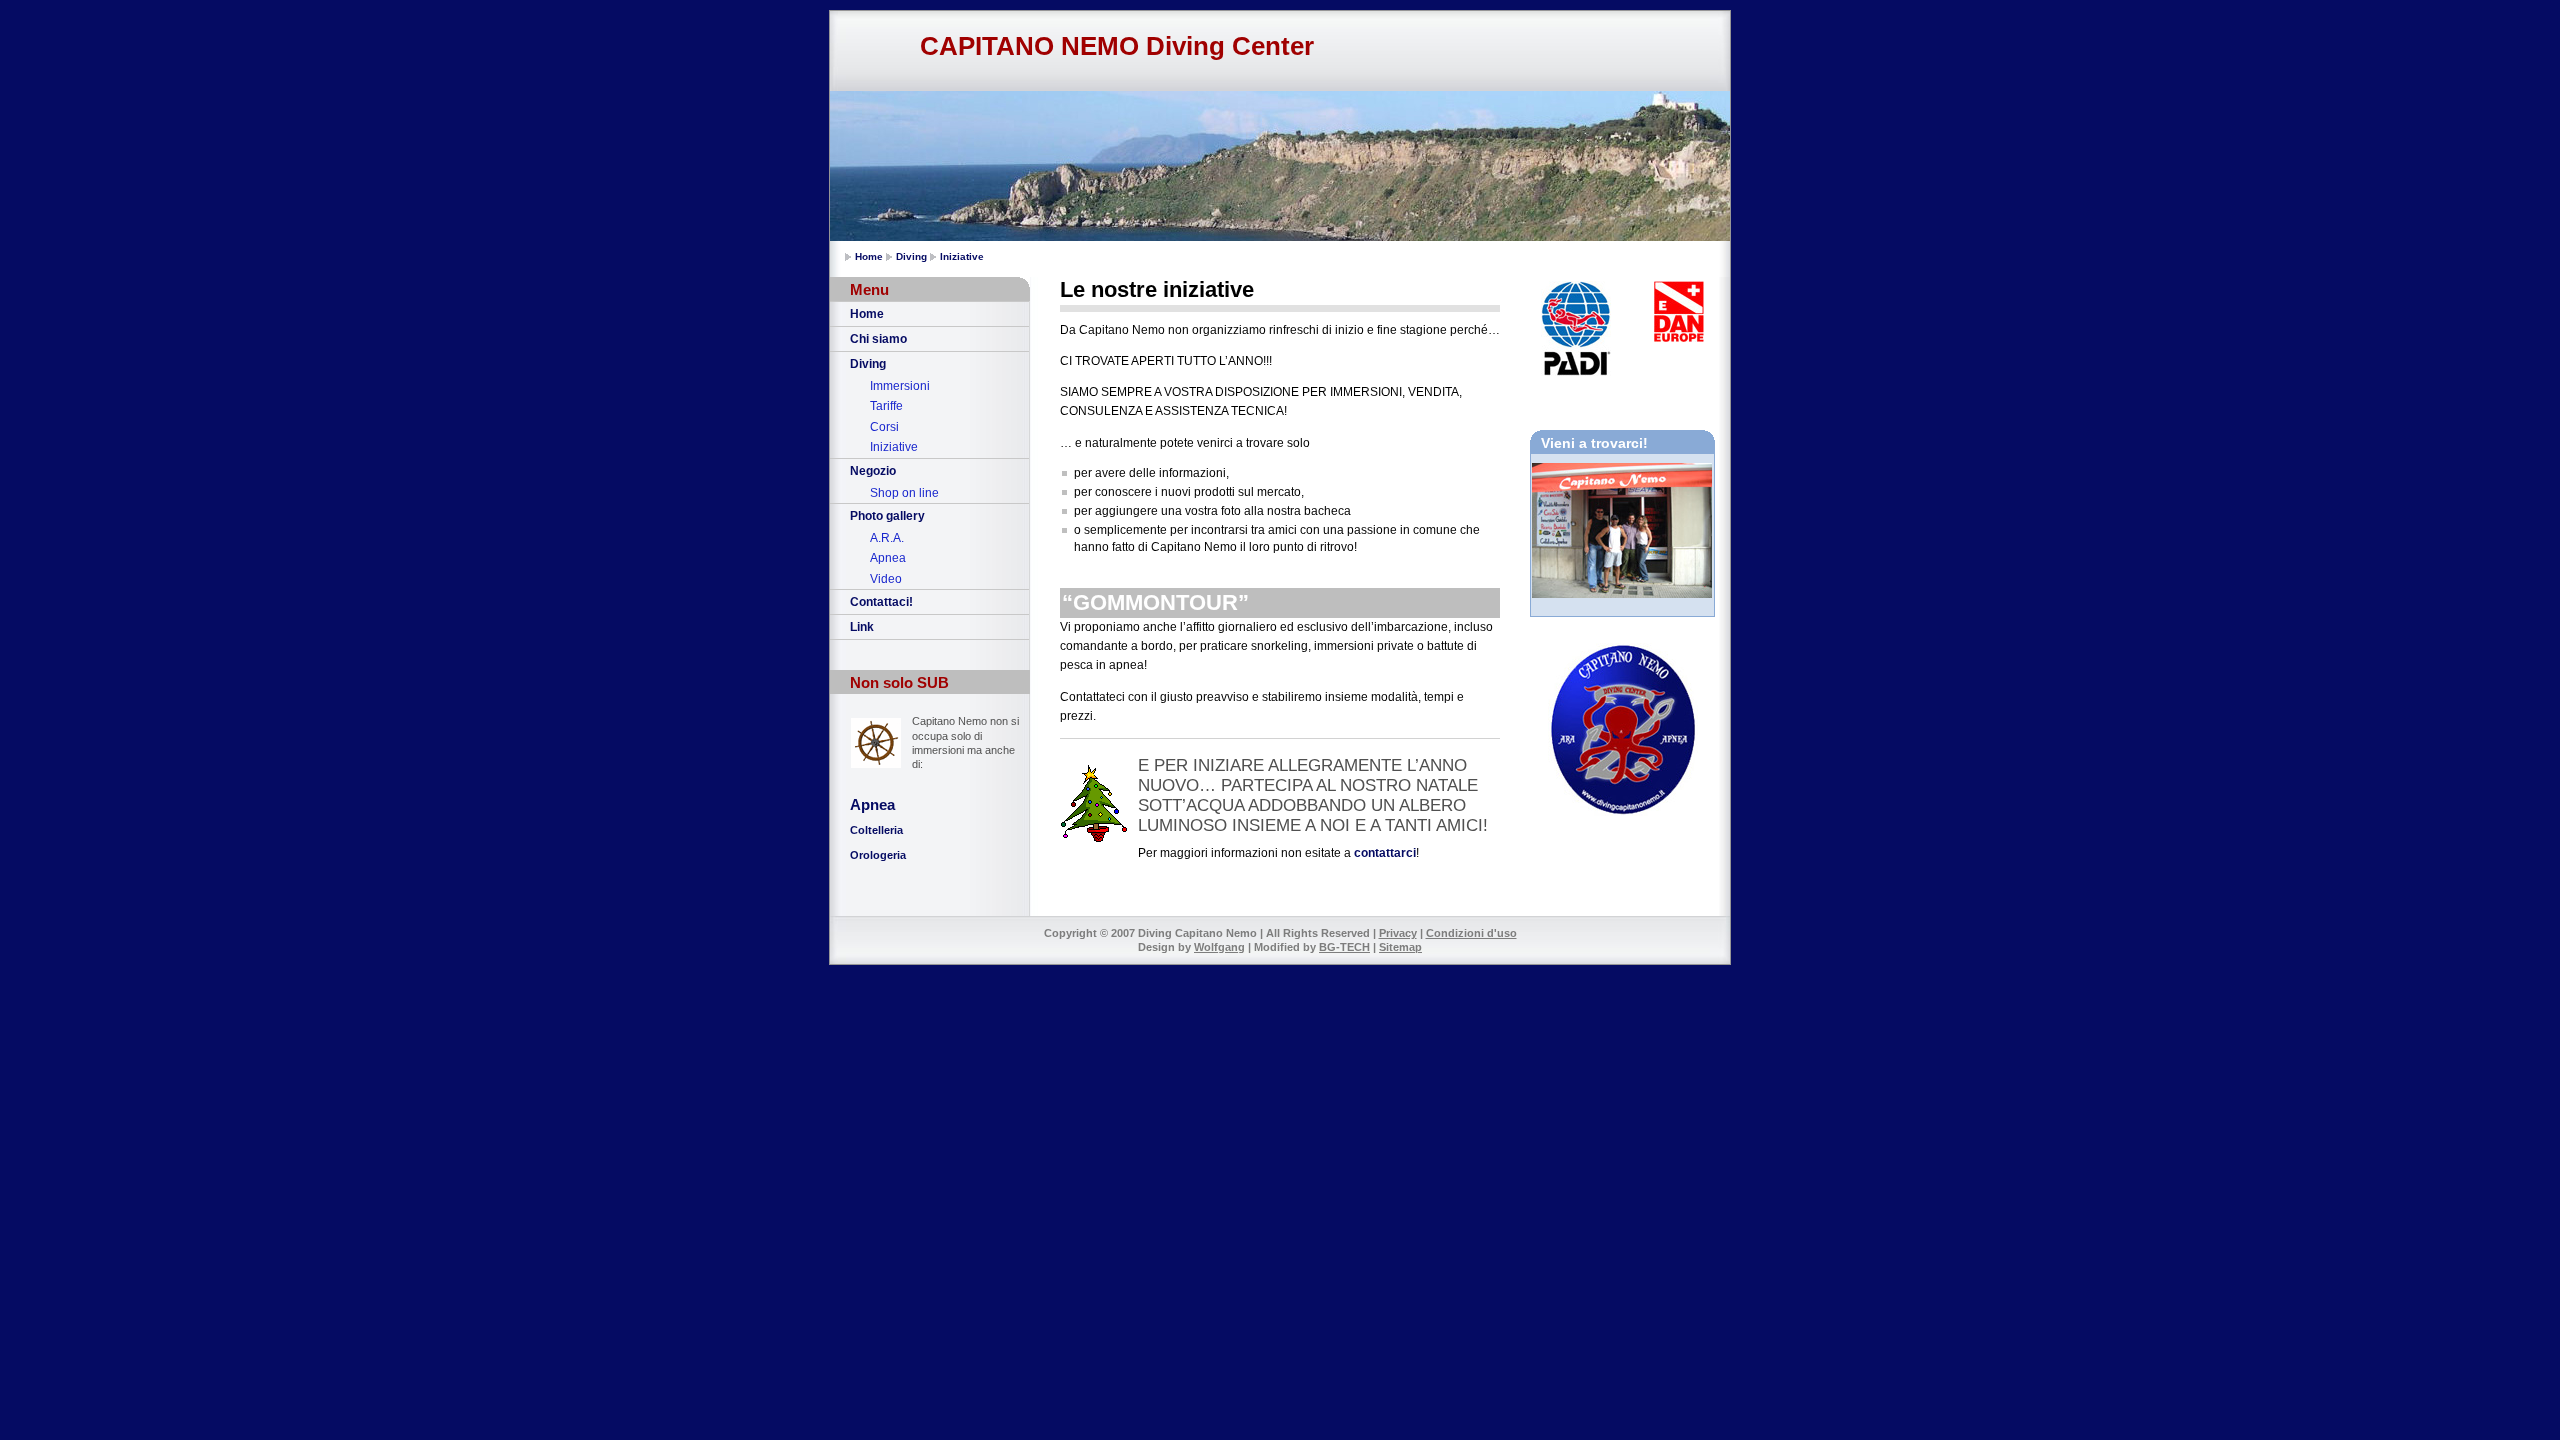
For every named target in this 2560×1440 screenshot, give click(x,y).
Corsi (884, 427)
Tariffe (886, 406)
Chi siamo (878, 339)
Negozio (873, 471)
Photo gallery (887, 516)
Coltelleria (876, 830)
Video (886, 579)
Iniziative (962, 256)
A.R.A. (887, 538)
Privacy (1398, 933)
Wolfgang (1219, 947)
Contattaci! (881, 602)
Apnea (888, 558)
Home (869, 256)
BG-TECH (1344, 947)
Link (862, 627)
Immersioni (900, 386)
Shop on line (904, 493)
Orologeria (878, 855)
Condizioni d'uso (1471, 933)
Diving (911, 256)
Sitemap (1400, 947)
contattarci (1385, 853)
